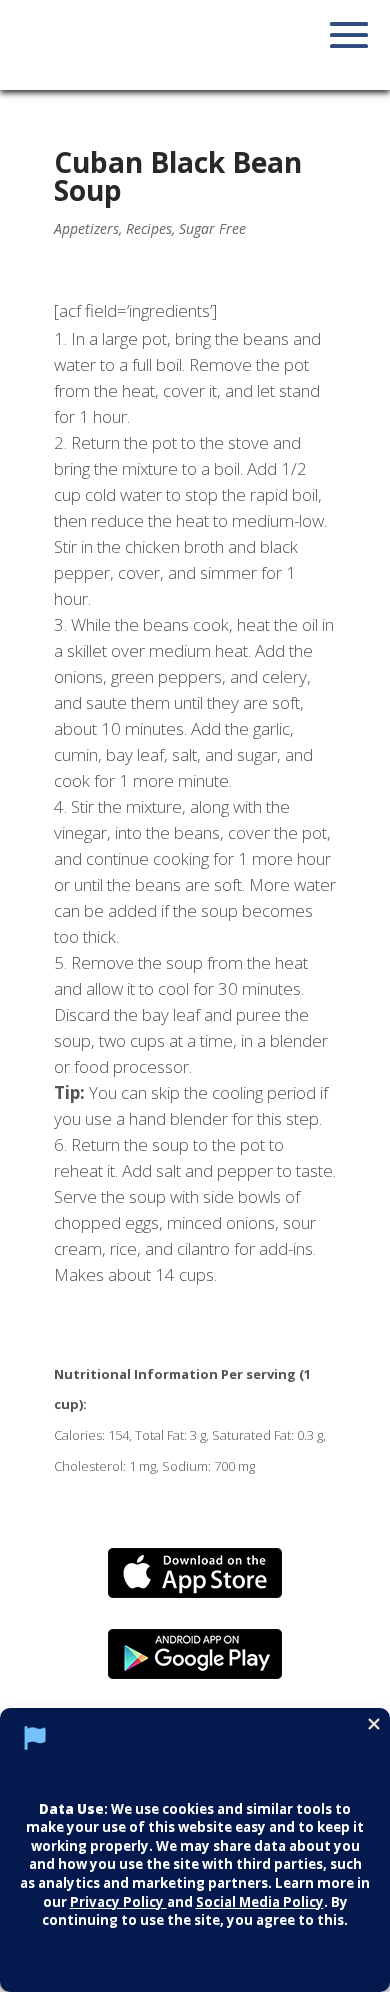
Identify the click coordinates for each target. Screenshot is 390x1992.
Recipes (149, 228)
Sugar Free (212, 228)
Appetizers (86, 228)
